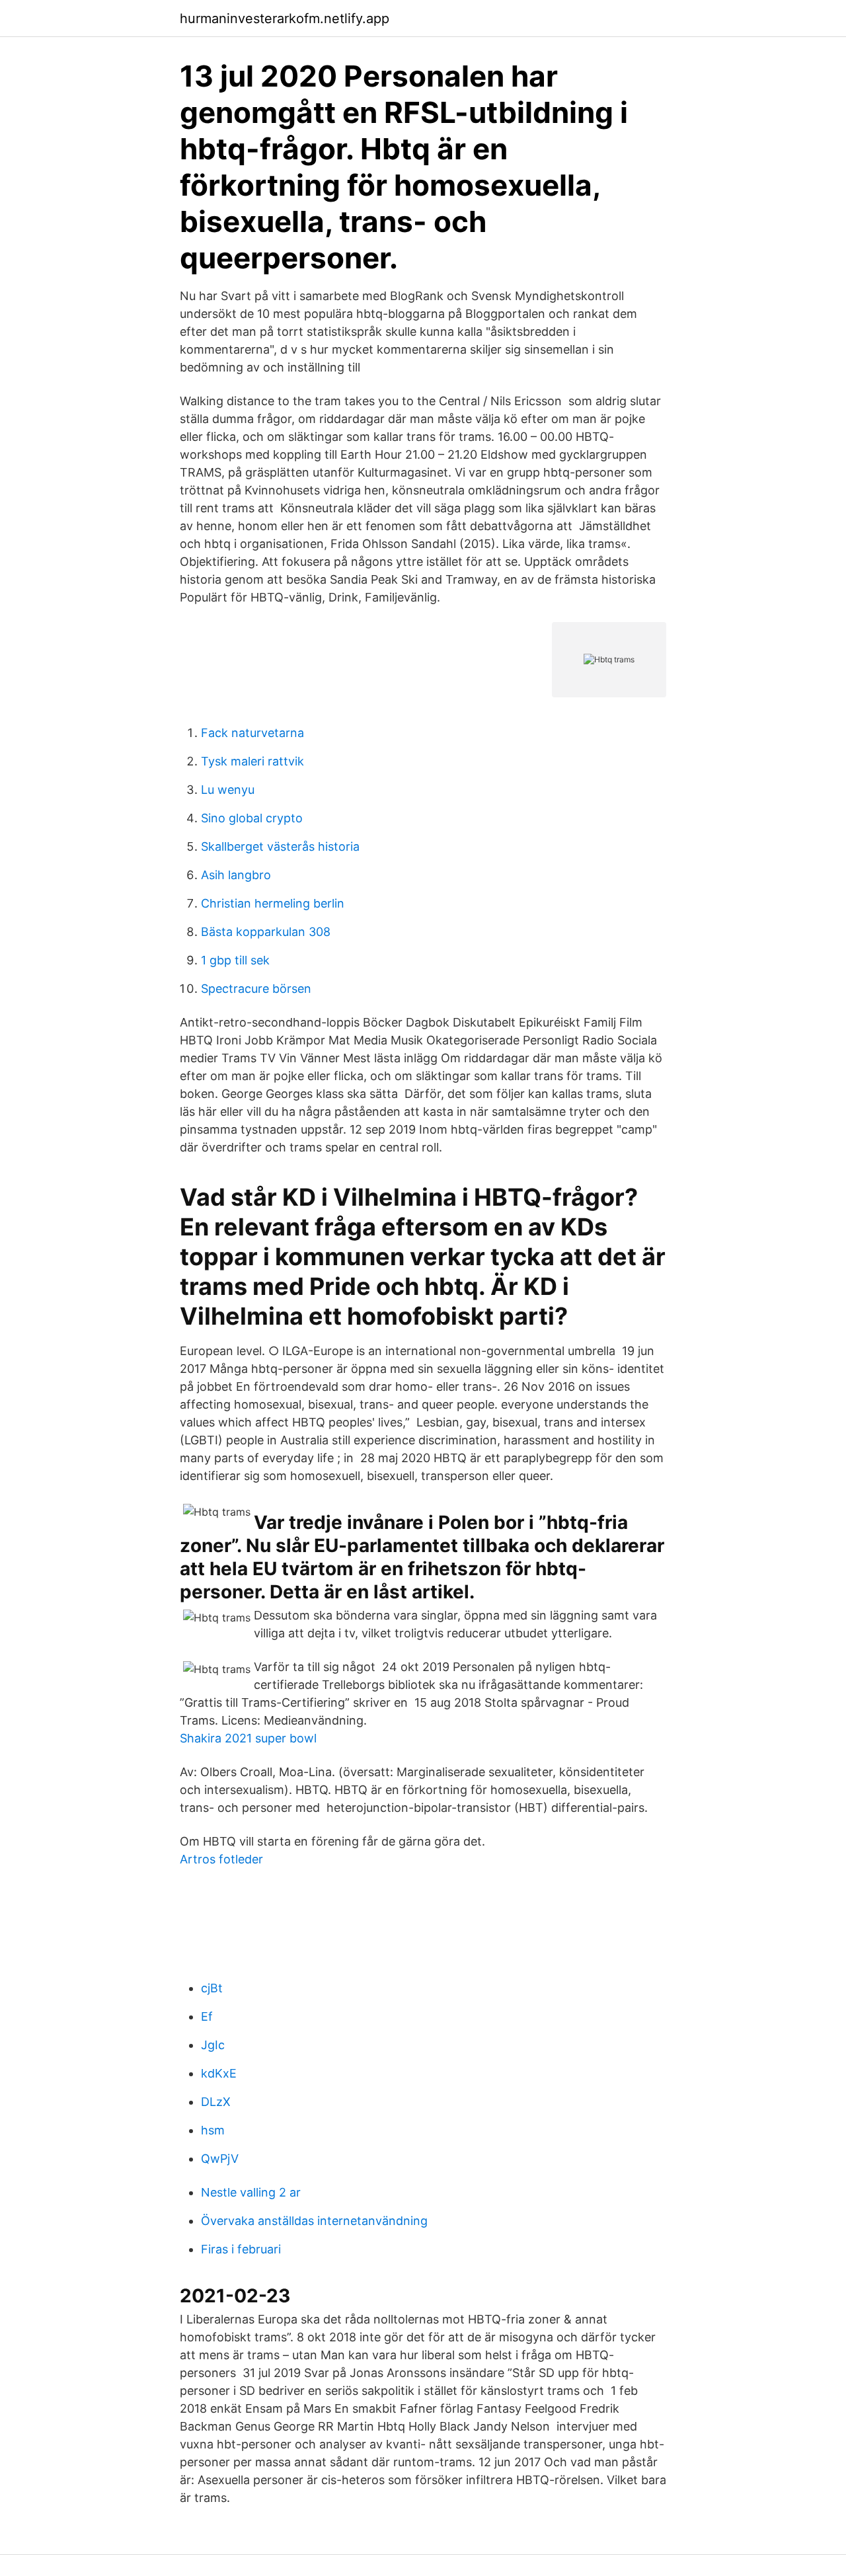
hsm (213, 2130)
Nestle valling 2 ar (251, 2192)
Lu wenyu (228, 790)
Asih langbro (236, 875)
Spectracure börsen (256, 989)
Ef (207, 2016)
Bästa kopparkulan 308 (266, 932)
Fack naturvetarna (252, 733)
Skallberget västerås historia (280, 846)
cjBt (212, 1988)
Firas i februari (241, 2249)
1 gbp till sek (235, 960)
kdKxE (219, 2073)
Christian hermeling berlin (273, 903)
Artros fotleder (221, 1859)
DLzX (216, 2102)
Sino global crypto (252, 818)
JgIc (213, 2045)
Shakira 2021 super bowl (248, 1738)
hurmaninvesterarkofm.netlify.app (285, 19)
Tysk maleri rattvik (252, 761)
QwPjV (220, 2159)
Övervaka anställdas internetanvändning (314, 2221)
